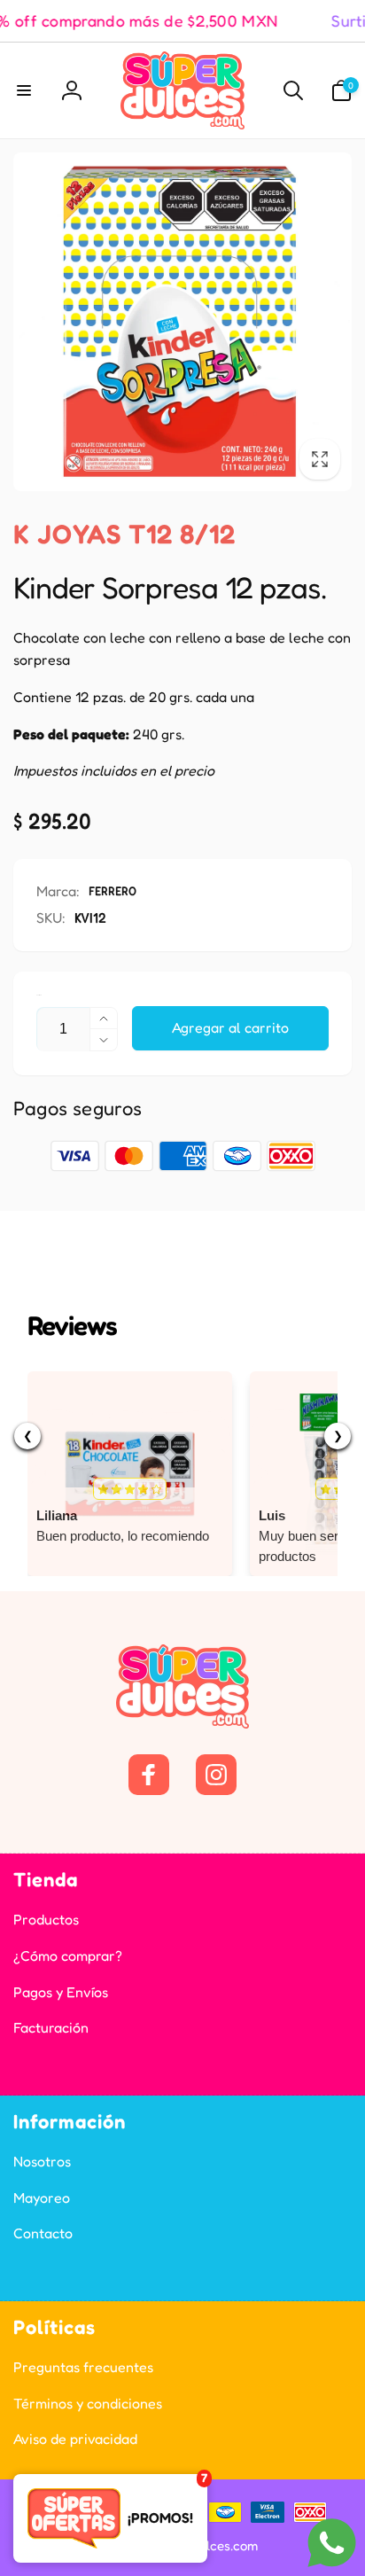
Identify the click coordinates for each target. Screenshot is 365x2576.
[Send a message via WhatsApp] (332, 2543)
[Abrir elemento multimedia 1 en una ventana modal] (182, 322)
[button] (24, 90)
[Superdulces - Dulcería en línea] (182, 1723)
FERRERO (113, 890)
